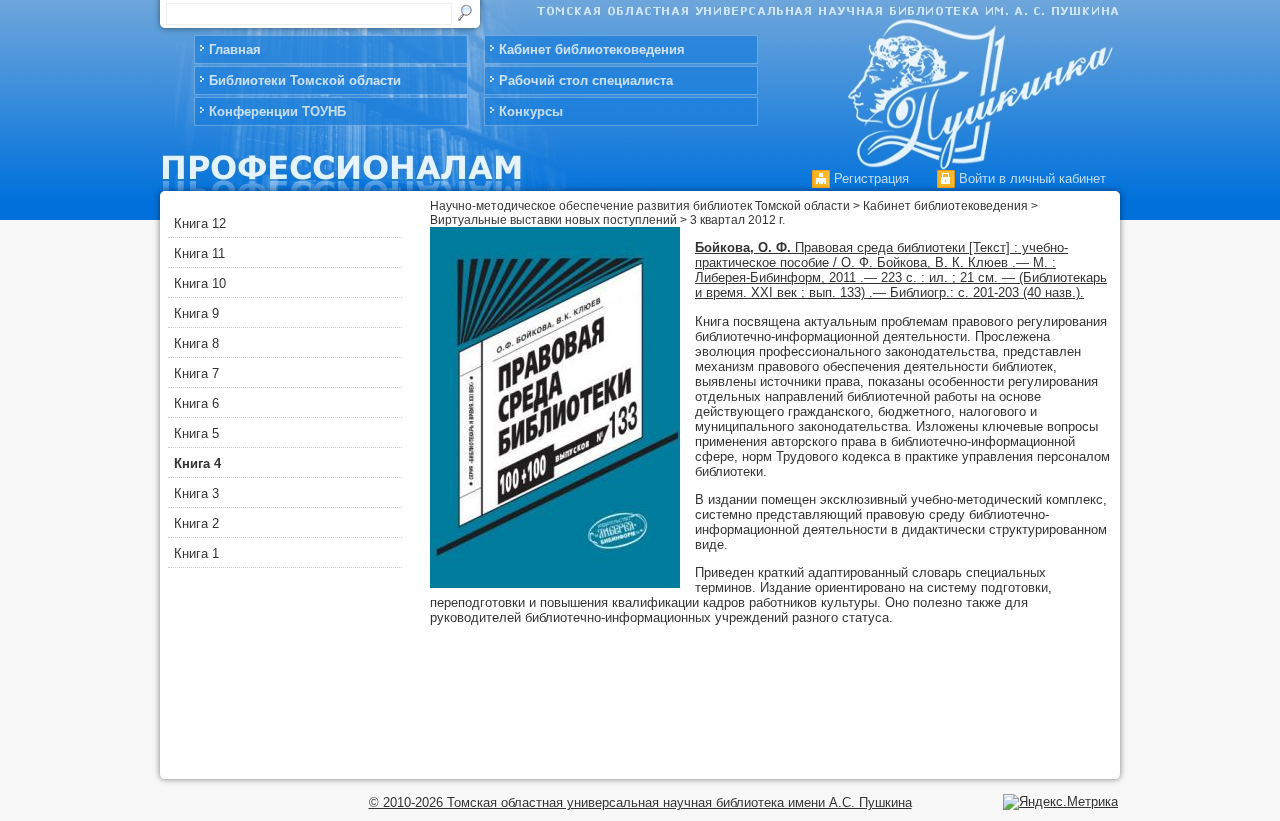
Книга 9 (196, 313)
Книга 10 (200, 283)
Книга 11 (199, 253)
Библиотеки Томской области (305, 80)
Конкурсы (531, 111)
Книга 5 (196, 433)
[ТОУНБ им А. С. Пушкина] (976, 87)
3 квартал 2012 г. (737, 220)
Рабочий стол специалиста (586, 80)
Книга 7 (196, 373)
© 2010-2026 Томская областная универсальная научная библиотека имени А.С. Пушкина (640, 802)
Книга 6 (196, 403)
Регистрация (869, 178)
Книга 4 (197, 463)
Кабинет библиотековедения (592, 49)
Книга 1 (196, 553)
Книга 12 (200, 223)
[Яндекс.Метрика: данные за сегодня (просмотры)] (1060, 802)
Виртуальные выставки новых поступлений (553, 220)
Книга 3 (196, 493)
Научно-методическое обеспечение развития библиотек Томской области (640, 206)
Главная (235, 49)
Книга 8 (196, 343)
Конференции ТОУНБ (277, 111)
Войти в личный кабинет (1030, 178)
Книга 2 (196, 523)
